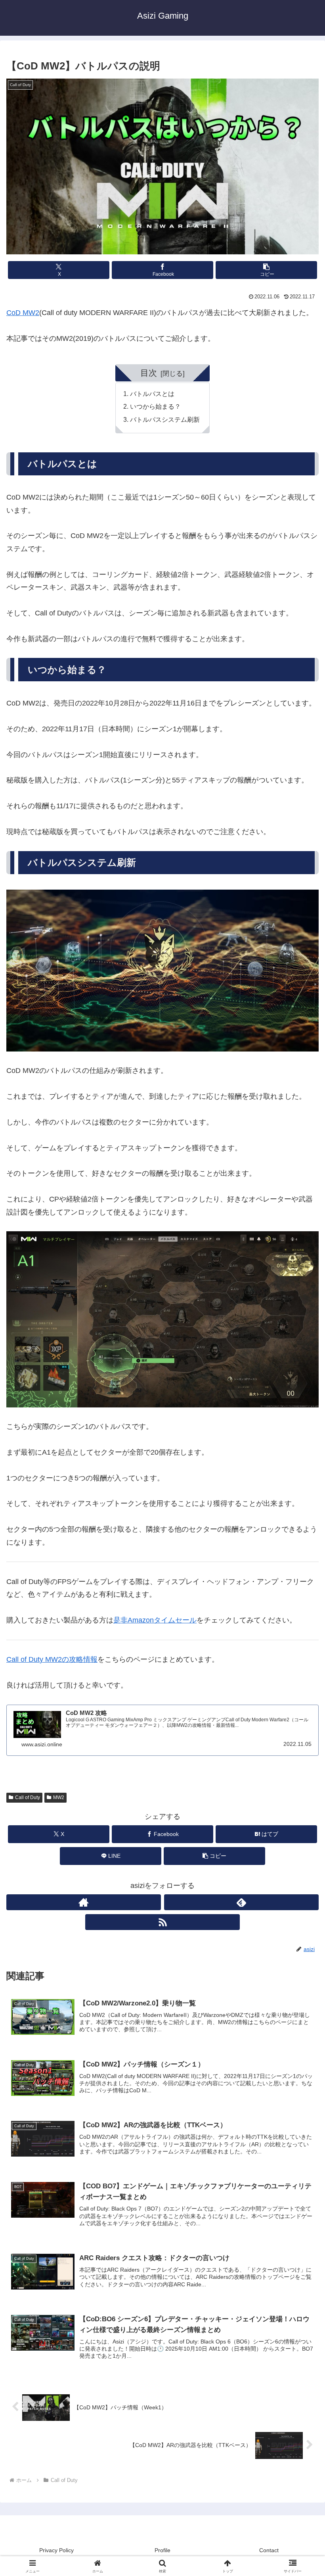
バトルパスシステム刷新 (165, 419)
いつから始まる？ (155, 406)
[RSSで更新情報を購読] (162, 1922)
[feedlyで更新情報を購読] (241, 1902)
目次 (149, 373)
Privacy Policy (56, 2550)
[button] (266, 270)
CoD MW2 (23, 313)
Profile (162, 2550)
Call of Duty (28, 1797)
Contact (269, 2550)
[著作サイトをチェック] (84, 1902)
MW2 (59, 1797)
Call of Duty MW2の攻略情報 (52, 1659)
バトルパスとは (152, 394)
